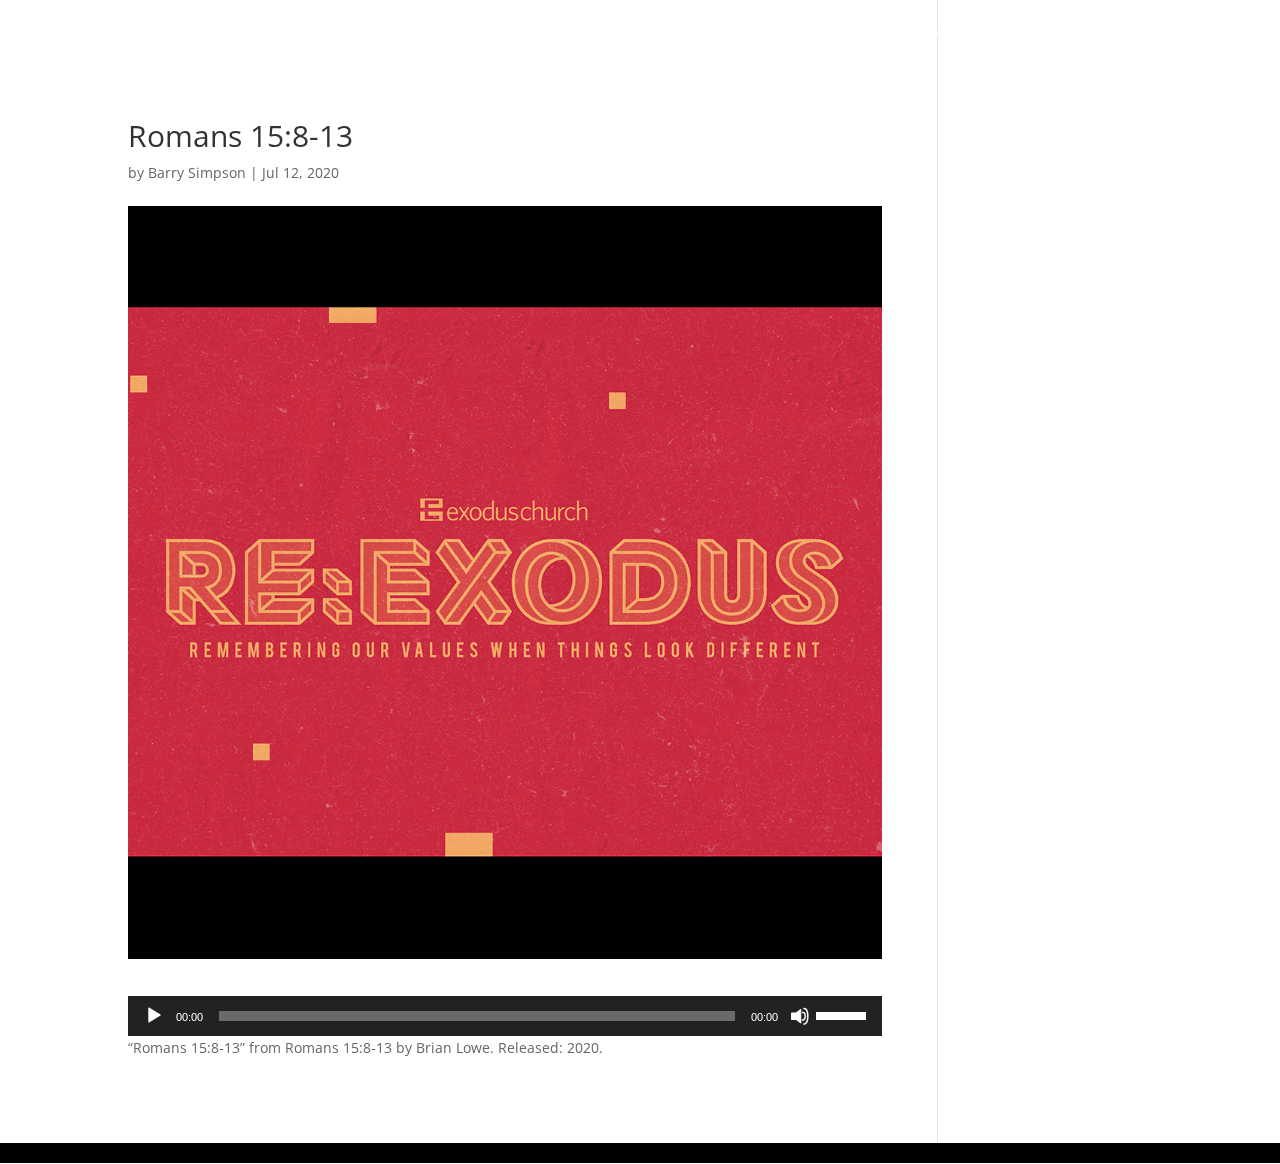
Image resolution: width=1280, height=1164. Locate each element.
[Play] (154, 1016)
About (672, 32)
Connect (777, 32)
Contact (1213, 32)
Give (1136, 32)
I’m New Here (570, 32)
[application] (505, 1016)
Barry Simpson (197, 172)
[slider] (844, 1014)
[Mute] (800, 1016)
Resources (1029, 32)
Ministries (899, 32)
